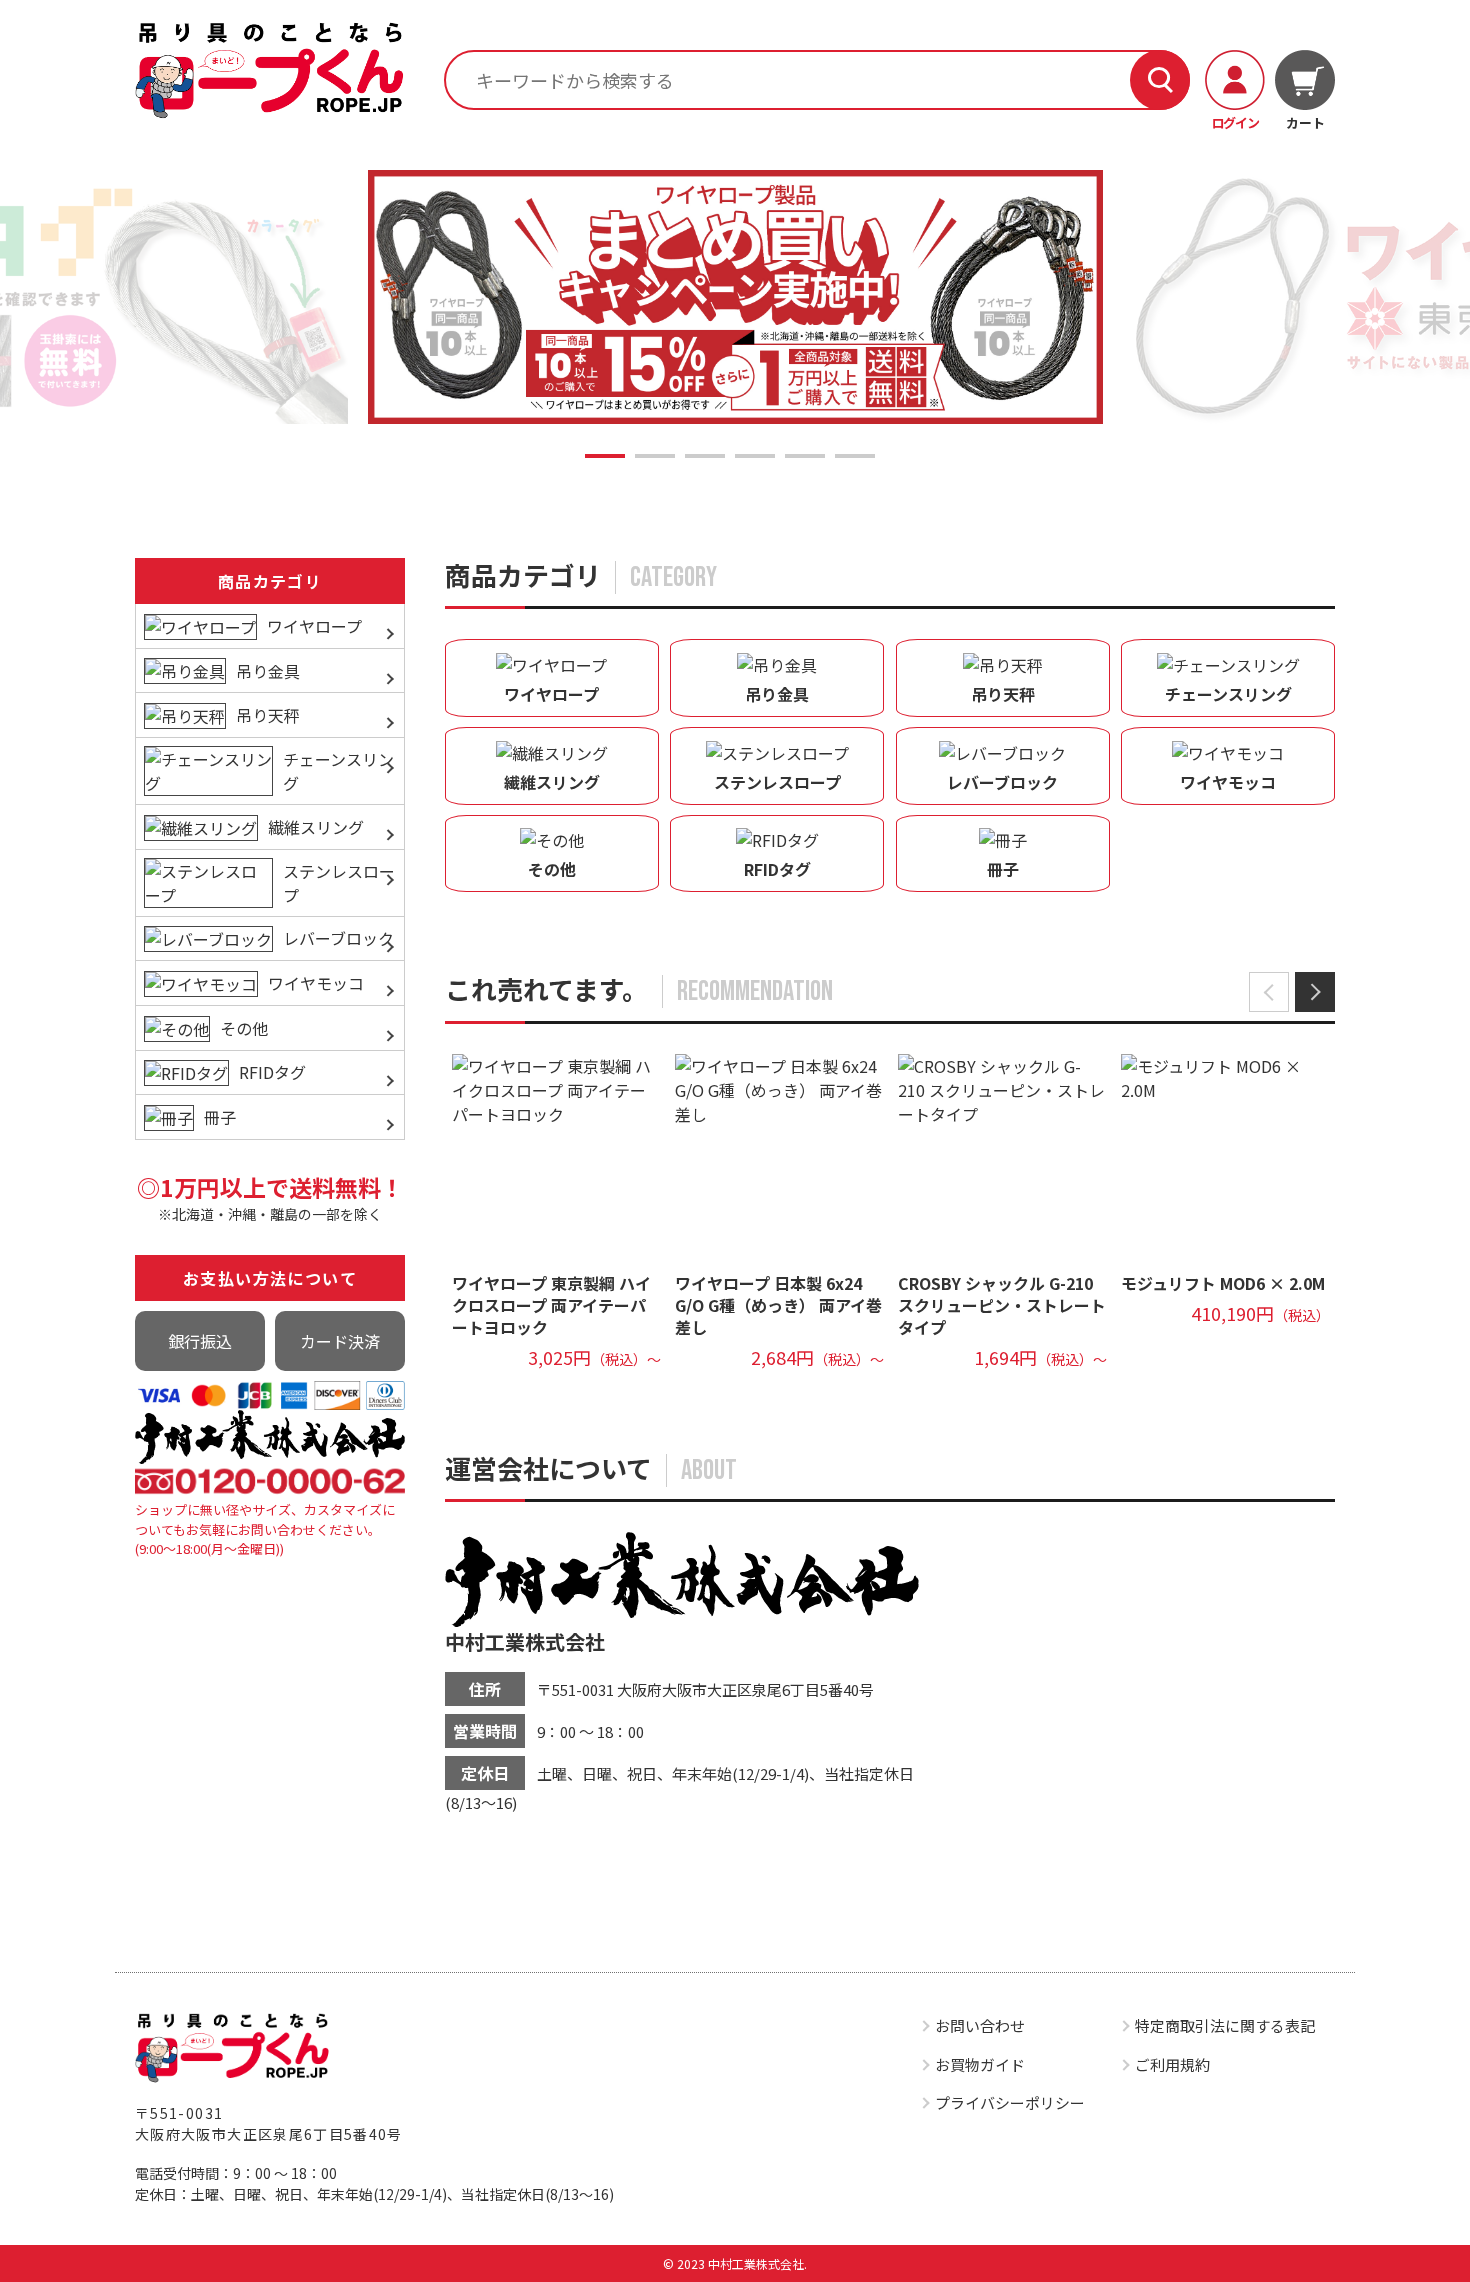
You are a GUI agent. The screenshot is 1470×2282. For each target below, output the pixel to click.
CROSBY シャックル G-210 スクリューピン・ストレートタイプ (1002, 1305)
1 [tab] (605, 456)
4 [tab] (755, 456)
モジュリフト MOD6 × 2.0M (1223, 1283)
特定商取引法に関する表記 (1225, 2025)
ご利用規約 (1172, 2064)
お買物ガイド (980, 2064)
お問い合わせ (980, 2025)
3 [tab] (705, 456)
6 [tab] (855, 456)
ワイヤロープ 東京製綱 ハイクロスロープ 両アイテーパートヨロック (551, 1305)
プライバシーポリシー (1010, 2102)
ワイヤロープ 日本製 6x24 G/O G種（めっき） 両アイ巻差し (778, 1305)
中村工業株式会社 (525, 1641)
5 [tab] (805, 456)
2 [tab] (655, 456)
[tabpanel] (735, 297)
